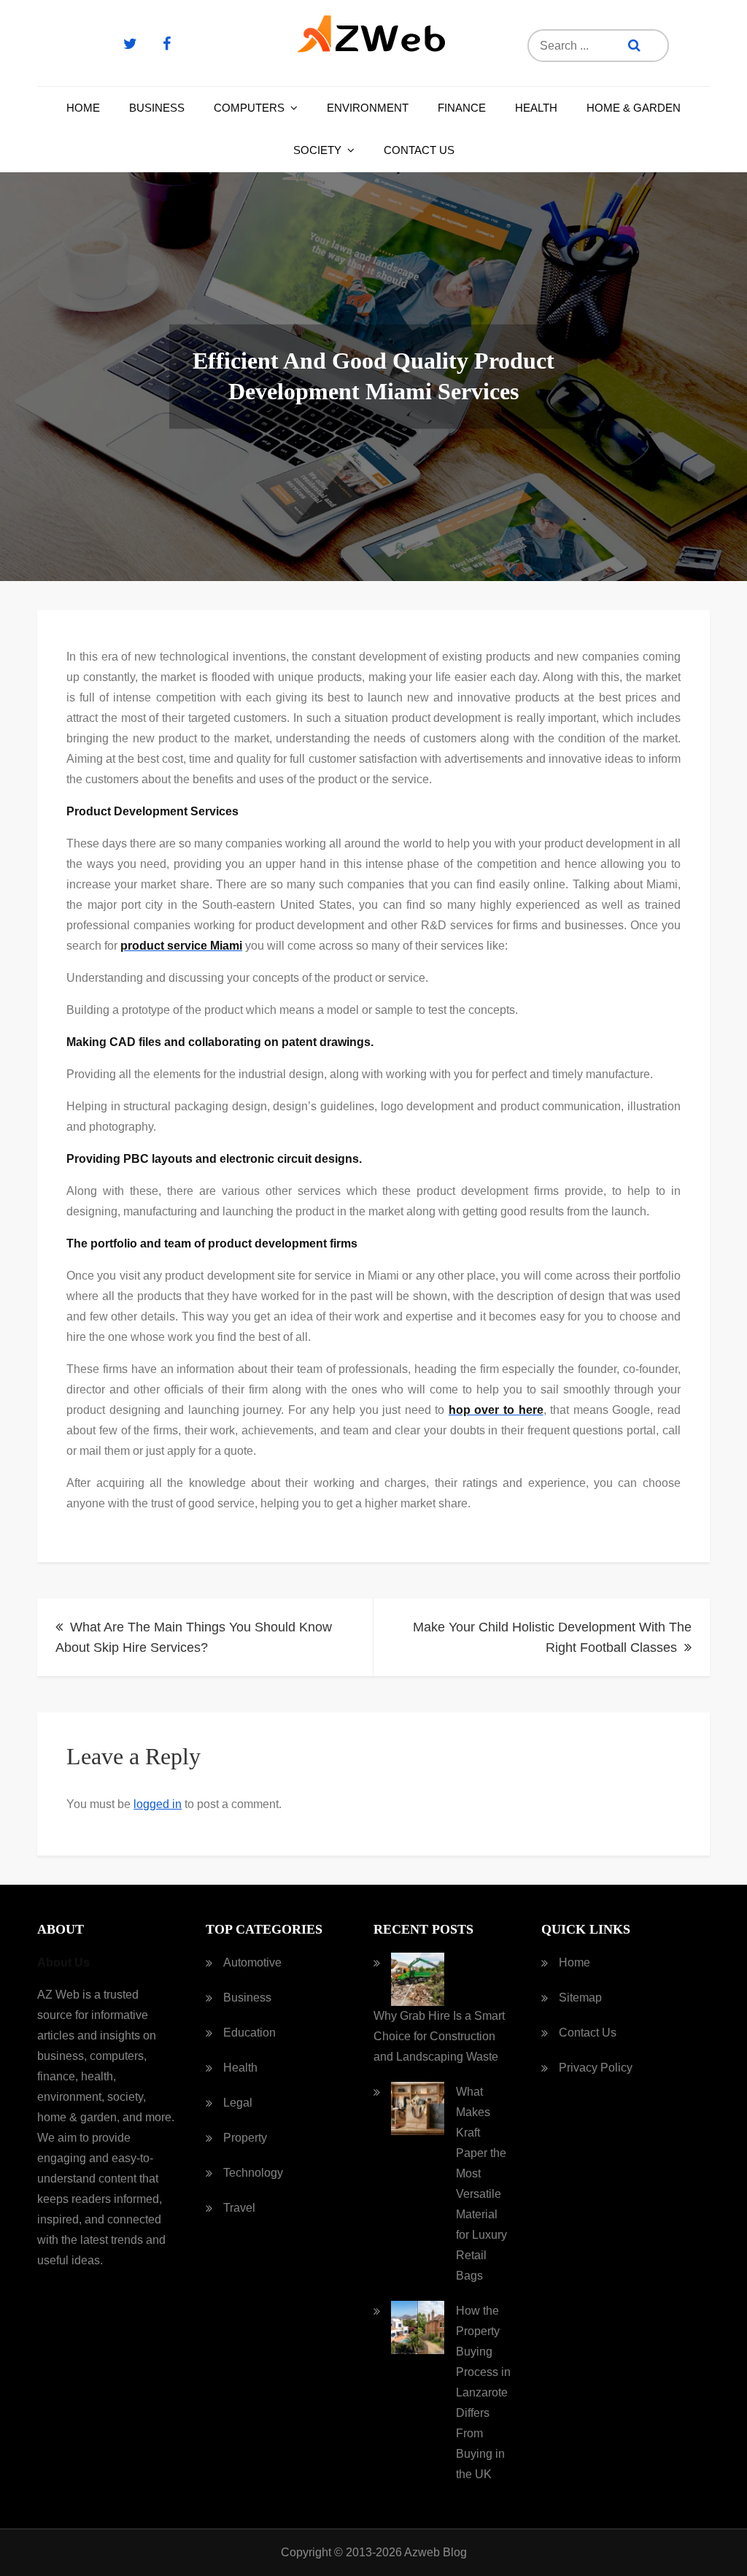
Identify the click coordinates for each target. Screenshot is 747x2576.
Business (157, 108)
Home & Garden (634, 108)
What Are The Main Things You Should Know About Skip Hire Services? (194, 1637)
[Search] (634, 46)
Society (317, 150)
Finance (462, 108)
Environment (368, 108)
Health (536, 108)
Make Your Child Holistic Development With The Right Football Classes (552, 1637)
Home (83, 108)
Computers (249, 108)
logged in (158, 1804)
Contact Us (419, 150)
